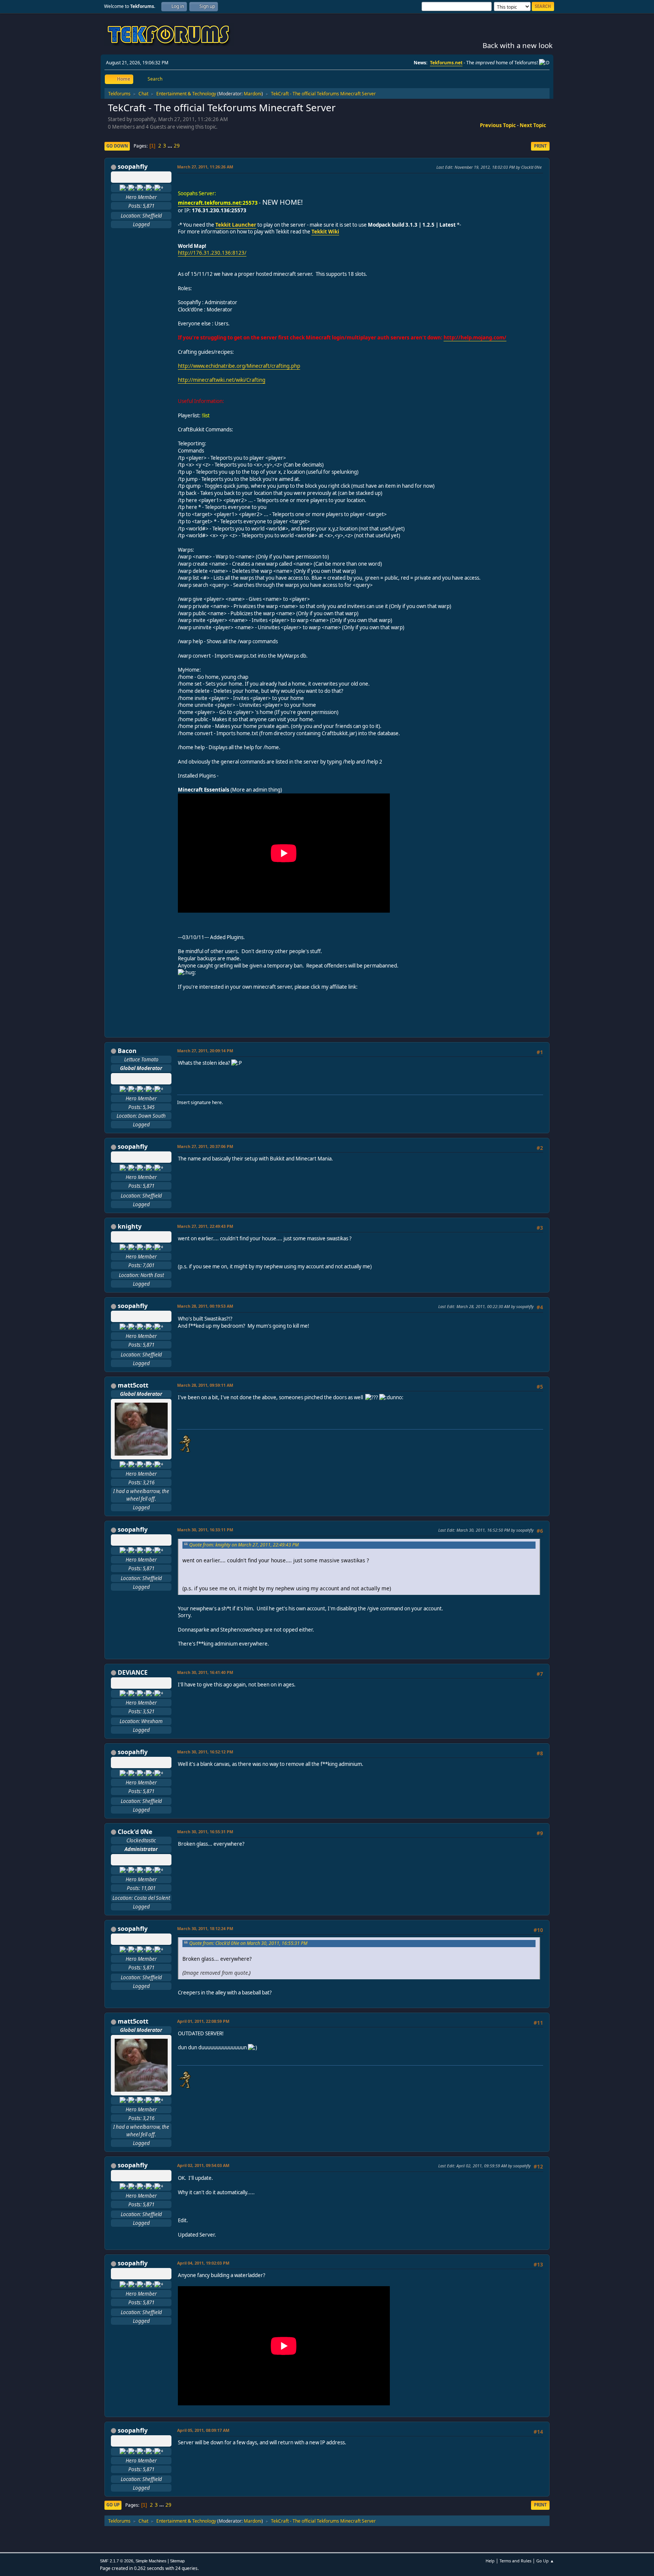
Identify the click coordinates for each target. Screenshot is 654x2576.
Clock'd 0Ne (135, 1832)
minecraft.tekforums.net (209, 203)
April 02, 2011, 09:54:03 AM (203, 2165)
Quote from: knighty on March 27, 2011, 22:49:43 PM (244, 1545)
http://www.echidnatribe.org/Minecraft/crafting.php (239, 366)
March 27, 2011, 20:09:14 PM (205, 1051)
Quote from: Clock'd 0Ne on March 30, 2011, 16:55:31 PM (248, 1943)
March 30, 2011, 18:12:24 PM (205, 1928)
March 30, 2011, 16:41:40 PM (205, 1672)
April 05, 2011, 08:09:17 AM (203, 2430)
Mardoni (253, 94)
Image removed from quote (216, 1973)
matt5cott (133, 1385)
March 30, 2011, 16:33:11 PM (205, 1530)
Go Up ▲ (545, 2561)
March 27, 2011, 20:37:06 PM (205, 1146)
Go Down (117, 146)
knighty (130, 1226)
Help (490, 2561)
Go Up (113, 2505)
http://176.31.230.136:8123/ (212, 253)
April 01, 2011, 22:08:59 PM (203, 2021)
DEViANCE (133, 1672)
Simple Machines (151, 2561)
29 (177, 146)
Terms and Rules (515, 2561)
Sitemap (177, 2561)
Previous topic (498, 125)
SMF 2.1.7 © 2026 (117, 2561)
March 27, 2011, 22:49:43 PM (205, 1226)
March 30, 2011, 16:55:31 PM (205, 1832)
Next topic (533, 125)
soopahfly (133, 166)
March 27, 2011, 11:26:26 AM (205, 167)
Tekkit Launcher (236, 225)
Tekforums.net (446, 63)
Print (540, 146)
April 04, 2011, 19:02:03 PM (203, 2263)
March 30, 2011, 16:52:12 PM (205, 1752)
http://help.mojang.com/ (475, 338)
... (171, 146)
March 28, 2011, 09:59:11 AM (205, 1385)
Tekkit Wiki (325, 232)
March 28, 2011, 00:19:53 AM (205, 1306)
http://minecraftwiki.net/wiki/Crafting (222, 380)
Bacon (127, 1051)
